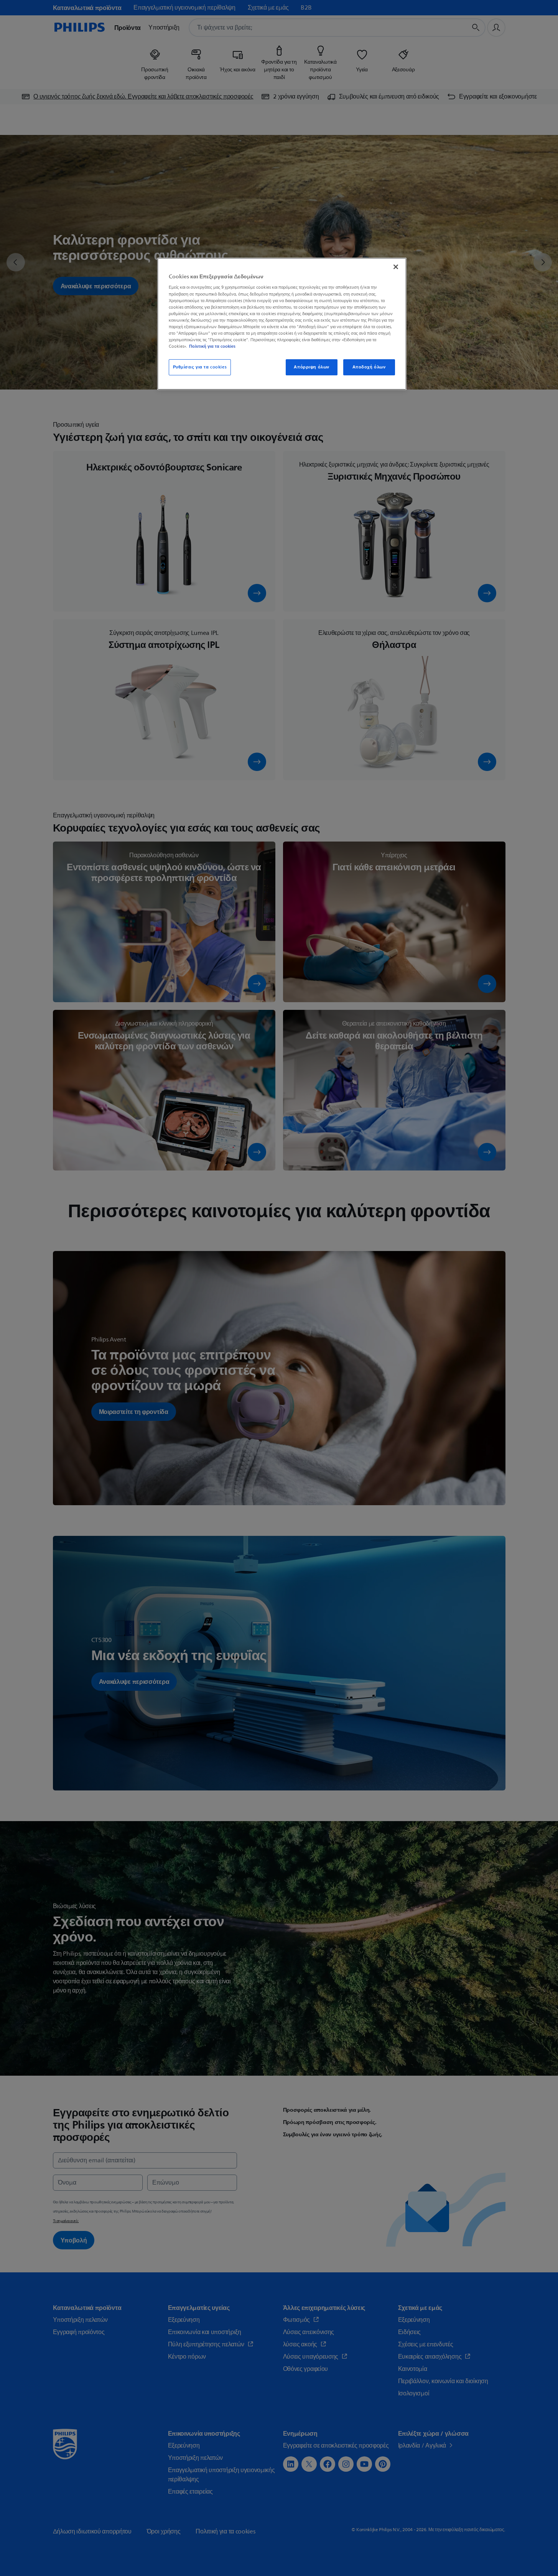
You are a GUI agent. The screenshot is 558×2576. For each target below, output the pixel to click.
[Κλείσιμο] (396, 267)
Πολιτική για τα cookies (212, 346)
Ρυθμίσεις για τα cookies (200, 367)
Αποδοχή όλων (369, 367)
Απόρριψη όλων (311, 367)
